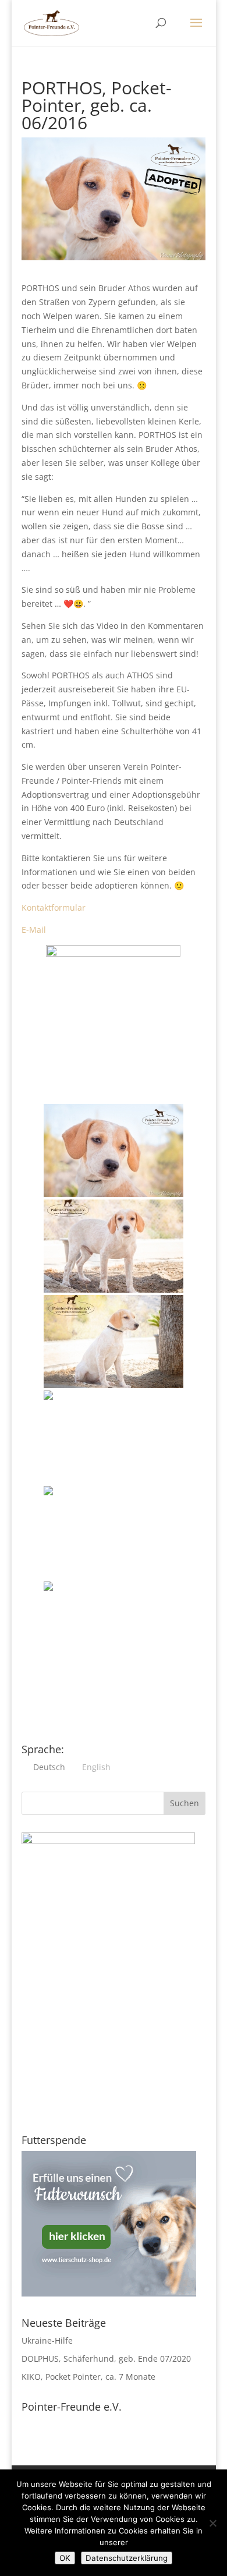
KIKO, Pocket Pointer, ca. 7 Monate (88, 2377)
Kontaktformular (54, 907)
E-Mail (34, 930)
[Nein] (212, 2523)
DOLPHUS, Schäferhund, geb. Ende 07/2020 (106, 2359)
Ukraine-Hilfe (47, 2340)
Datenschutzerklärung (127, 2558)
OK (65, 2558)
